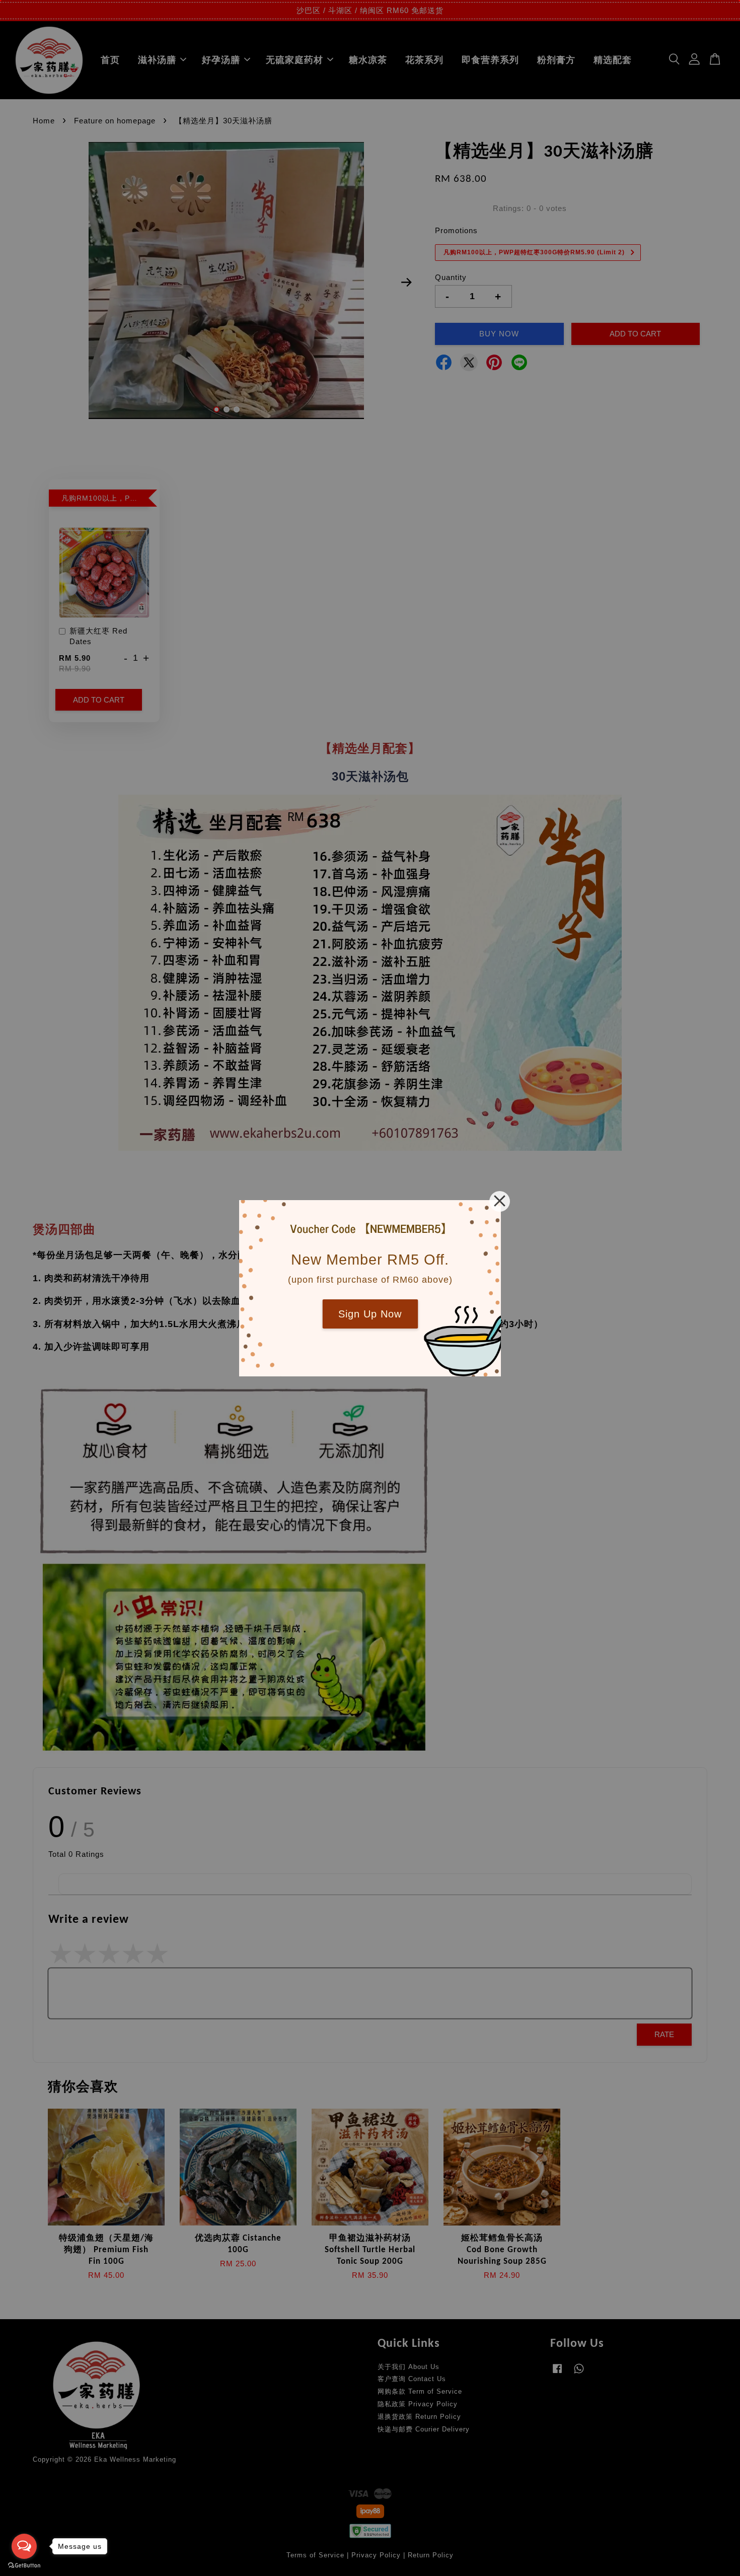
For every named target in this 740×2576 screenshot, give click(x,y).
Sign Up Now (370, 1314)
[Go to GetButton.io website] (24, 2566)
